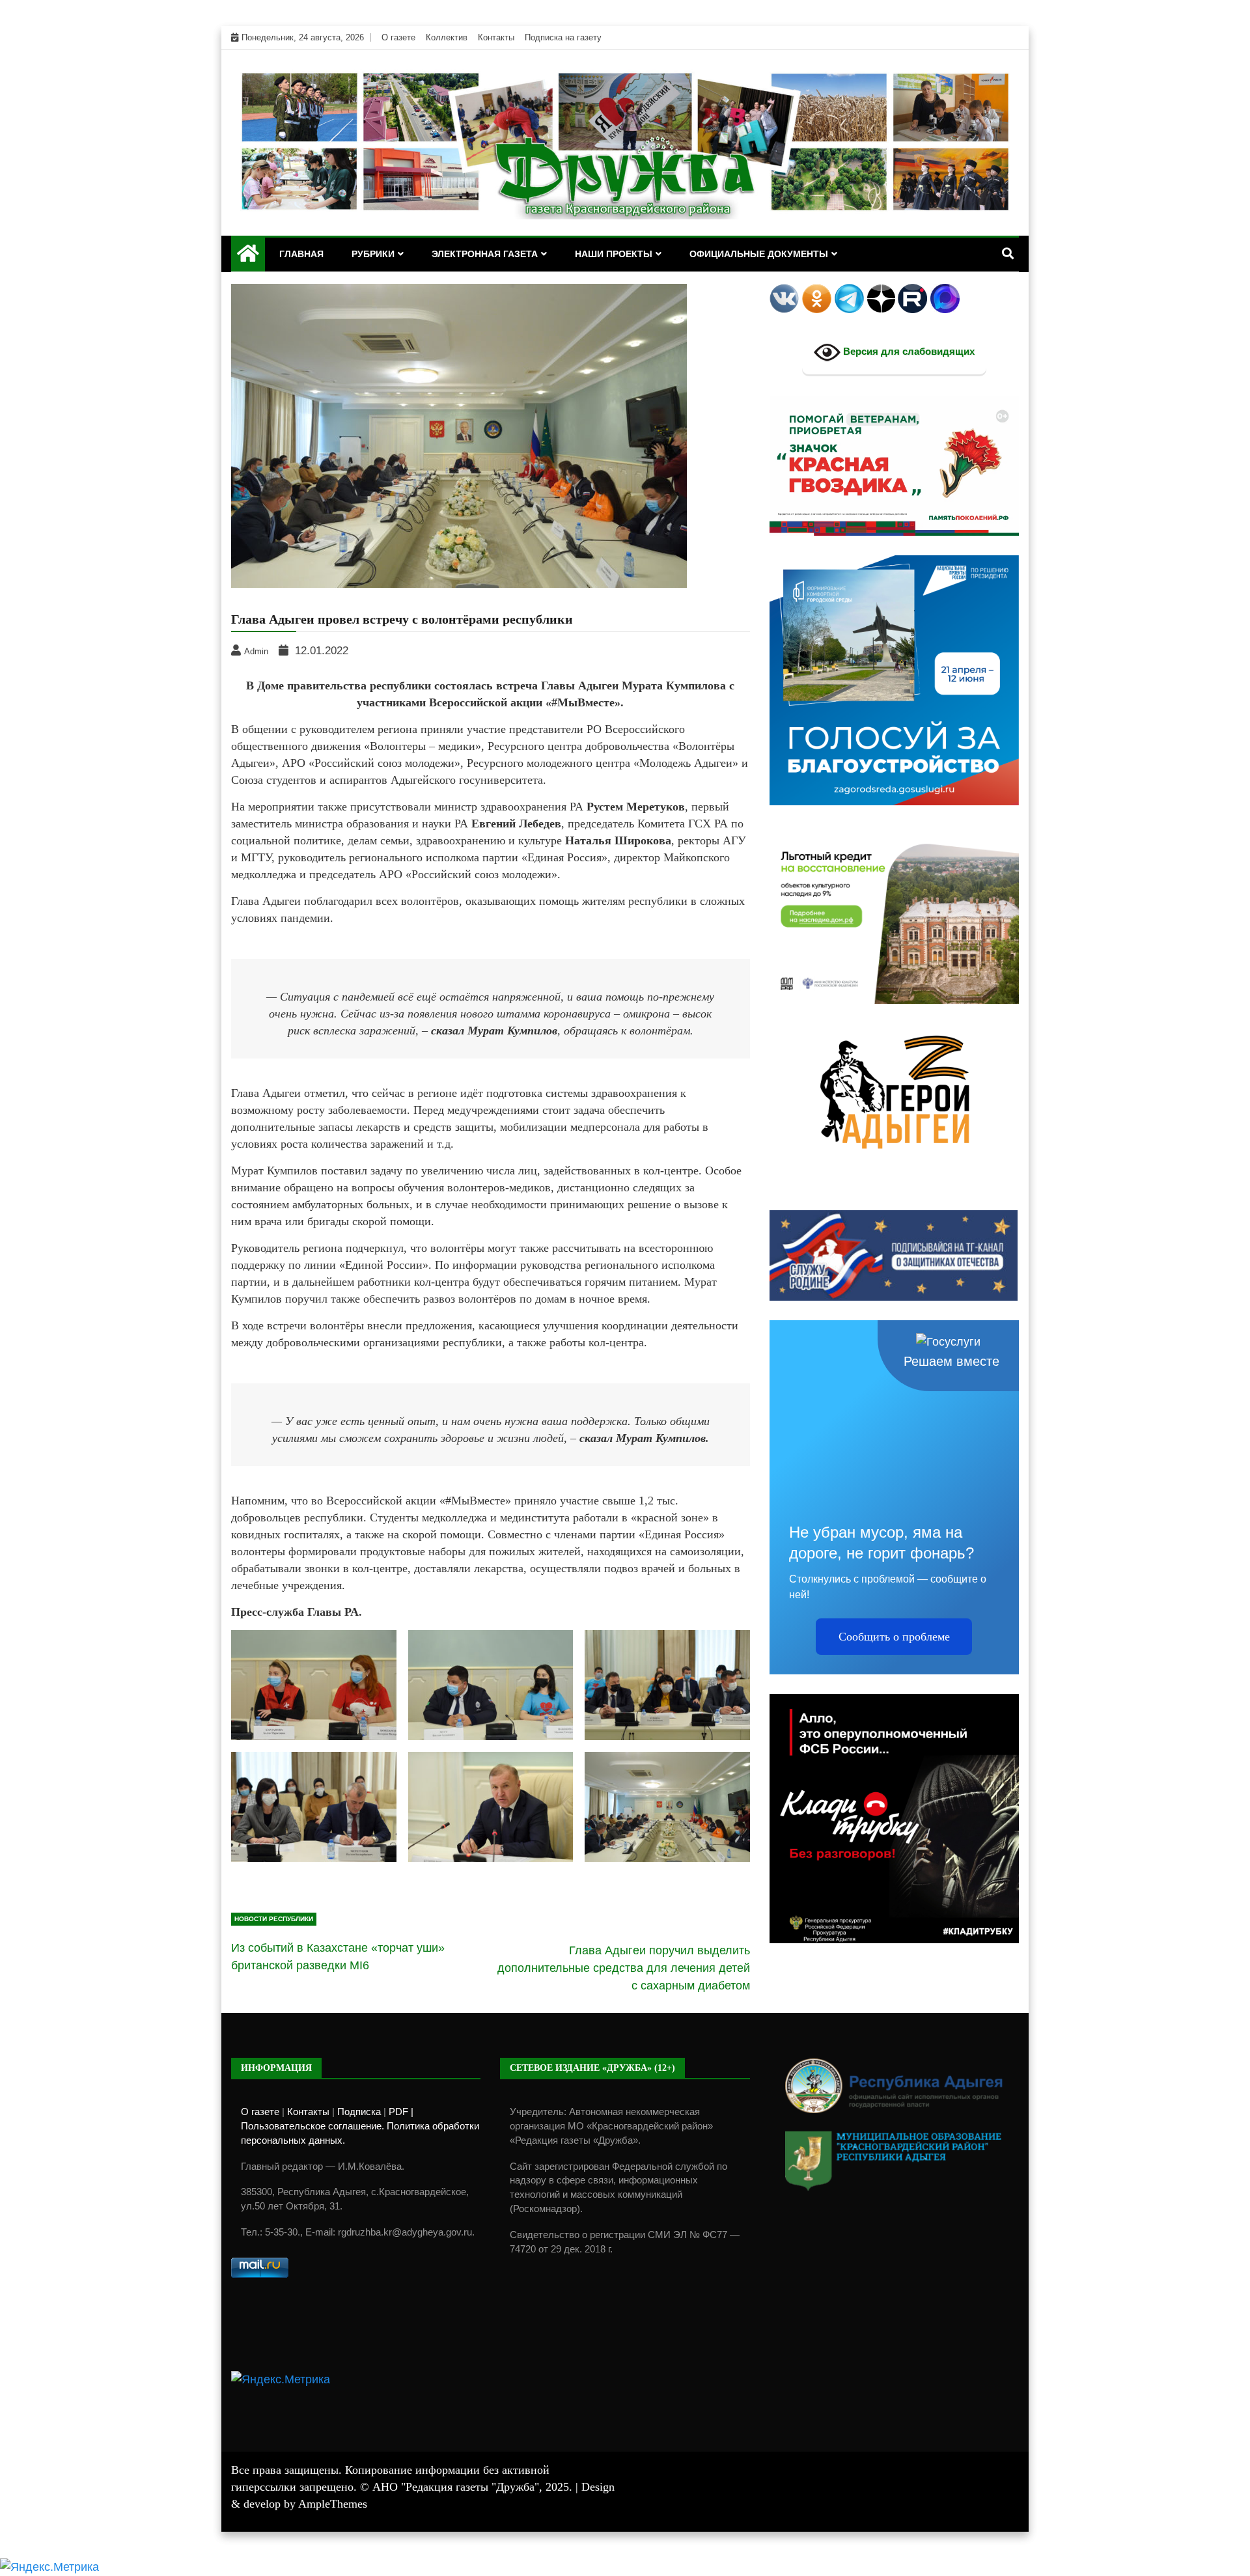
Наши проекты (614, 254)
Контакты (496, 37)
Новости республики (274, 1919)
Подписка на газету (563, 37)
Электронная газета (485, 254)
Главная (301, 254)
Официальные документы (759, 254)
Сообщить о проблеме (894, 1637)
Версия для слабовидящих (908, 351)
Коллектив (447, 37)
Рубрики (373, 254)
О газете (398, 37)
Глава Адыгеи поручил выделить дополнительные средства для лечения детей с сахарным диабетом (624, 1968)
